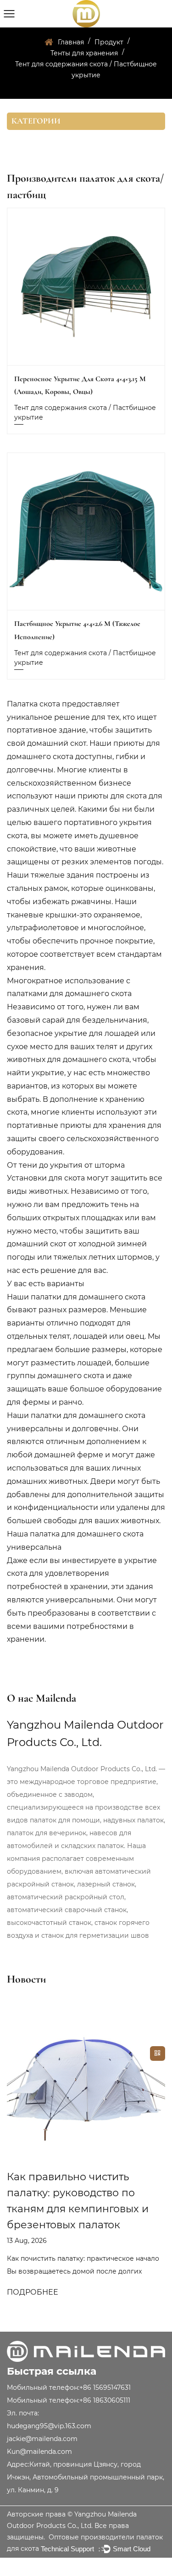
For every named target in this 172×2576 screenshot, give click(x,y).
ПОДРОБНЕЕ (33, 2292)
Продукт (109, 42)
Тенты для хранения (84, 53)
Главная (71, 42)
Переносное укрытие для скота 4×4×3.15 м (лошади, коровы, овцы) (80, 385)
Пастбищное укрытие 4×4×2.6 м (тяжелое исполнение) (77, 630)
